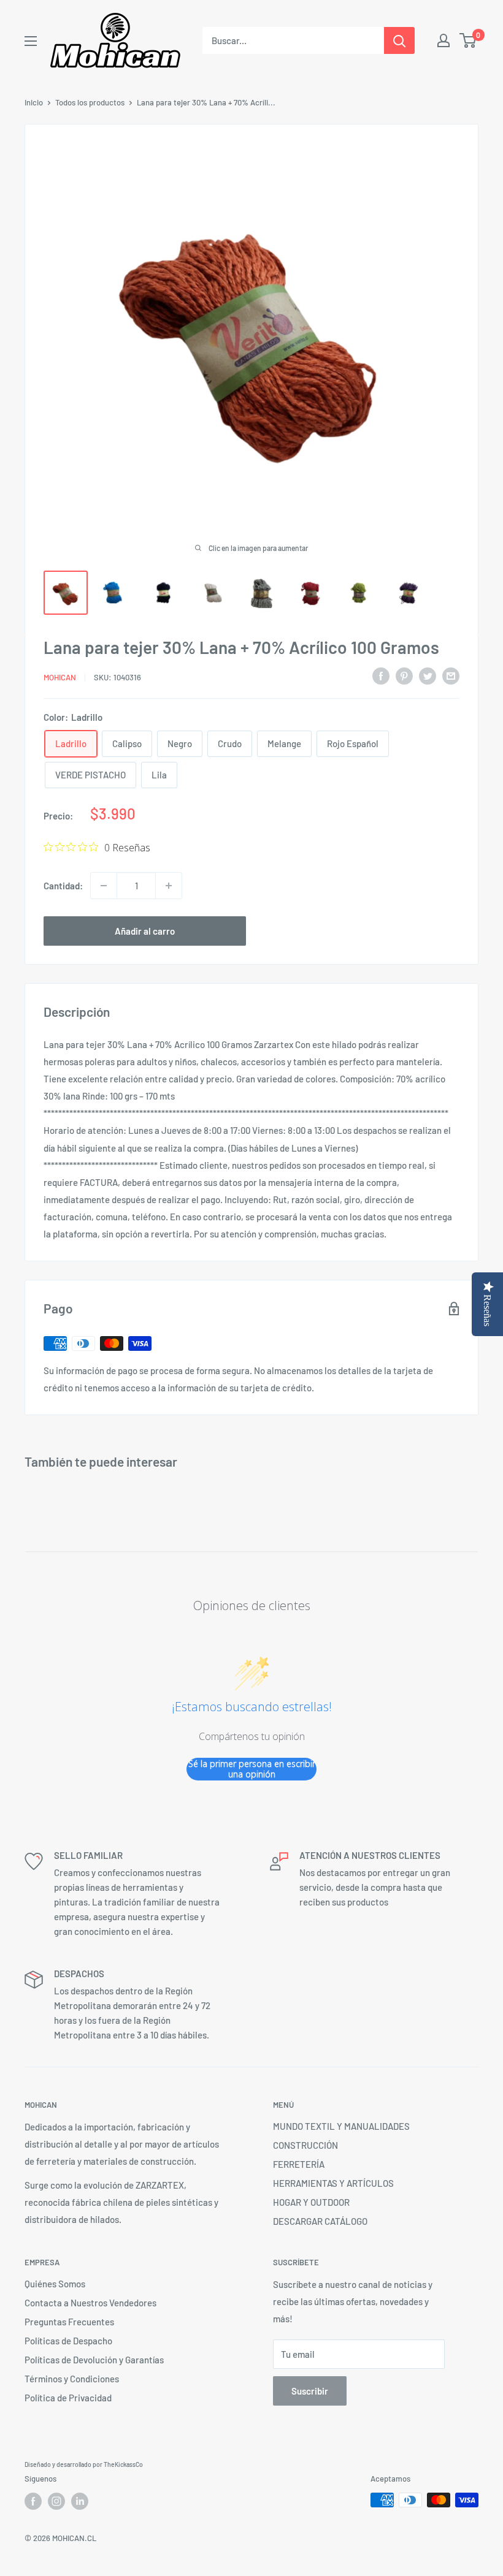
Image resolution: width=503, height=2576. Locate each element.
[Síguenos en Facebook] (33, 2501)
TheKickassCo (123, 2464)
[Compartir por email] (451, 675)
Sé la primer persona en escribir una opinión (252, 1769)
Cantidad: (63, 886)
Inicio (34, 102)
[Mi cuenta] (443, 40)
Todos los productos (90, 102)
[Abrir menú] (31, 41)
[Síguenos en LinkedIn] (80, 2501)
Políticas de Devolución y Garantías (94, 2360)
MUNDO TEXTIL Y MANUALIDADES (341, 2126)
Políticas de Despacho (68, 2341)
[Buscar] (399, 40)
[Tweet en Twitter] (428, 675)
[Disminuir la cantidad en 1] (104, 886)
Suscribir (310, 2391)
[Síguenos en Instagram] (56, 2501)
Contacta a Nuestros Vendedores (90, 2303)
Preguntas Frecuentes (69, 2322)
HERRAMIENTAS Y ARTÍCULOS (333, 2183)
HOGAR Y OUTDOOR (311, 2202)
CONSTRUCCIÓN (305, 2145)
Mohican (60, 677)
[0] (468, 40)
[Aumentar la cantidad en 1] (169, 886)
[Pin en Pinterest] (404, 675)
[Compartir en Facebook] (381, 675)
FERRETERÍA (299, 2164)
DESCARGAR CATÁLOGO (320, 2221)
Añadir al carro (145, 931)
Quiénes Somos (55, 2284)
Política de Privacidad (68, 2398)
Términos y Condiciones (72, 2379)
